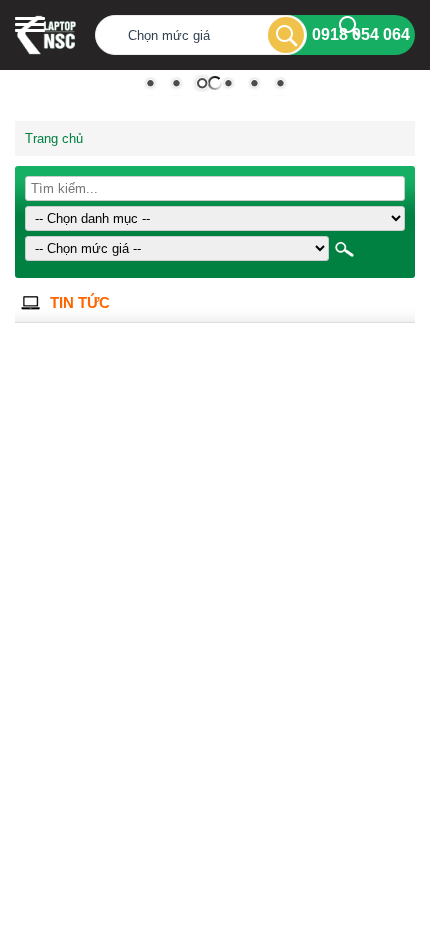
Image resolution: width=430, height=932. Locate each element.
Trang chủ (54, 138)
